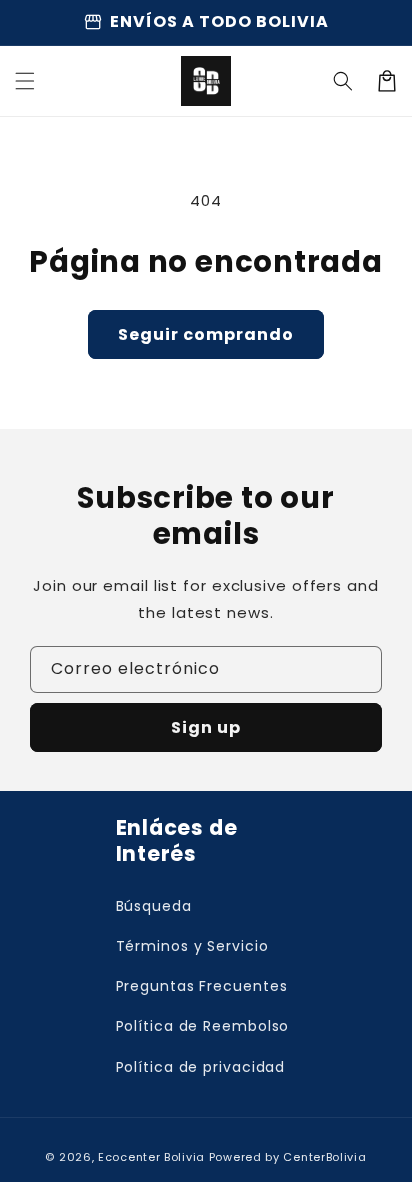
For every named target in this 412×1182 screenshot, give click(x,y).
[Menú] (25, 81)
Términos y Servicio (192, 946)
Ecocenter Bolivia (151, 1157)
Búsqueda (154, 906)
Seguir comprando (206, 334)
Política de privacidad (201, 1067)
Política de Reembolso (203, 1026)
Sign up (206, 727)
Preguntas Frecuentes (202, 986)
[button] (343, 81)
